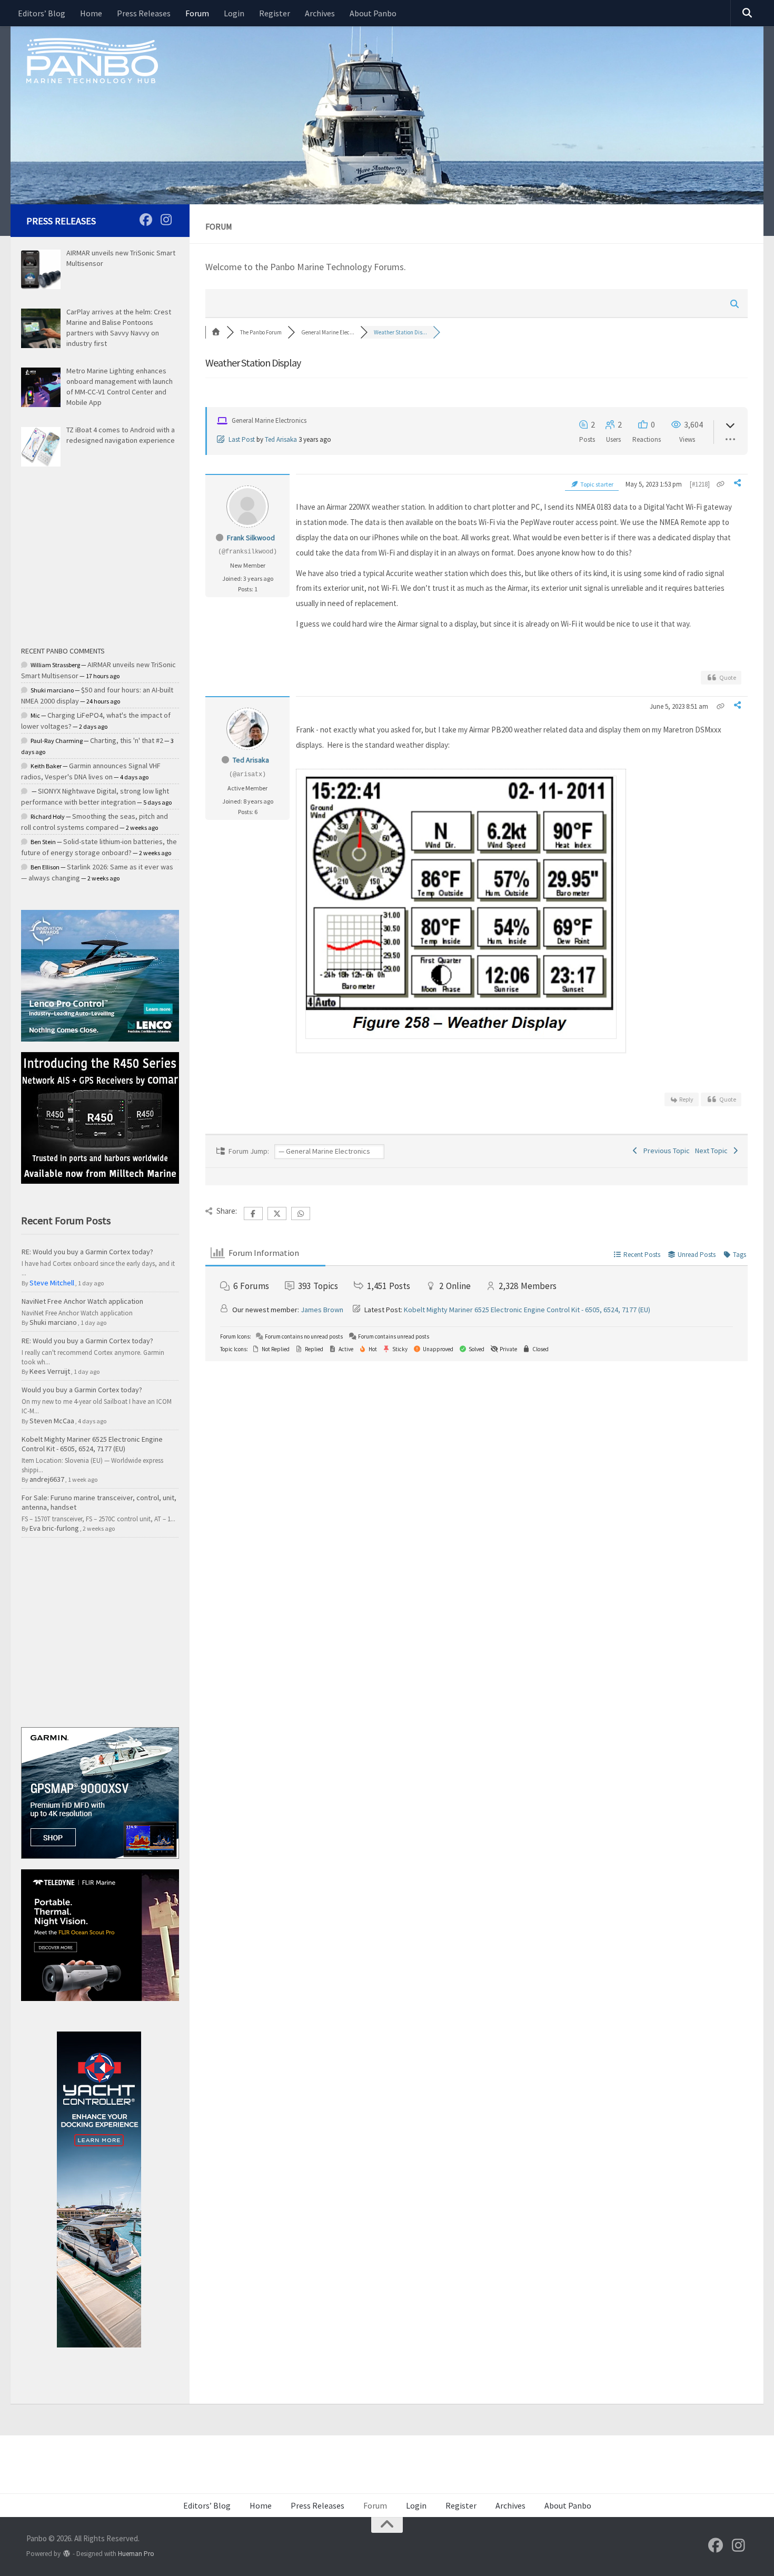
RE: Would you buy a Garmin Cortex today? (87, 1252)
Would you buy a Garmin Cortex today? (82, 1390)
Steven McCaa (52, 1421)
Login (234, 13)
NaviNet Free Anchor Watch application (82, 1301)
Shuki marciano (53, 1322)
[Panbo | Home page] (92, 60)
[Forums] (216, 332)
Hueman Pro (136, 2554)
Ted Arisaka (281, 439)
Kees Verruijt (50, 1371)
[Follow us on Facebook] (146, 220)
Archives (320, 13)
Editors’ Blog (42, 13)
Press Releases (144, 13)
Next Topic (713, 1151)
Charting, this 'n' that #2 (127, 740)
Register (275, 13)
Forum (197, 13)
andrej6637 (47, 1479)
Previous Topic (665, 1151)
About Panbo (373, 13)
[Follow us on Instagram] (166, 220)
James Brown (322, 1310)
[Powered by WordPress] (67, 2554)
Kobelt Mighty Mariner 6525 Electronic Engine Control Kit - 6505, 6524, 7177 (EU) (527, 1310)
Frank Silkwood (251, 538)
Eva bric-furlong (54, 1528)
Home (91, 13)
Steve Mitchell (52, 1283)
